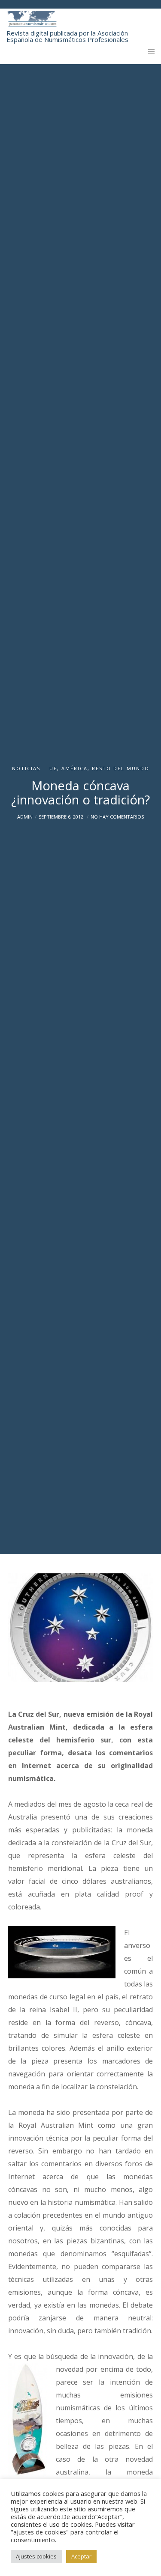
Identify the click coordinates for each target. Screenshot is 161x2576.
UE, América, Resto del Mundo (99, 768)
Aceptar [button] (81, 2556)
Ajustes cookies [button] (36, 2556)
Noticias (26, 768)
